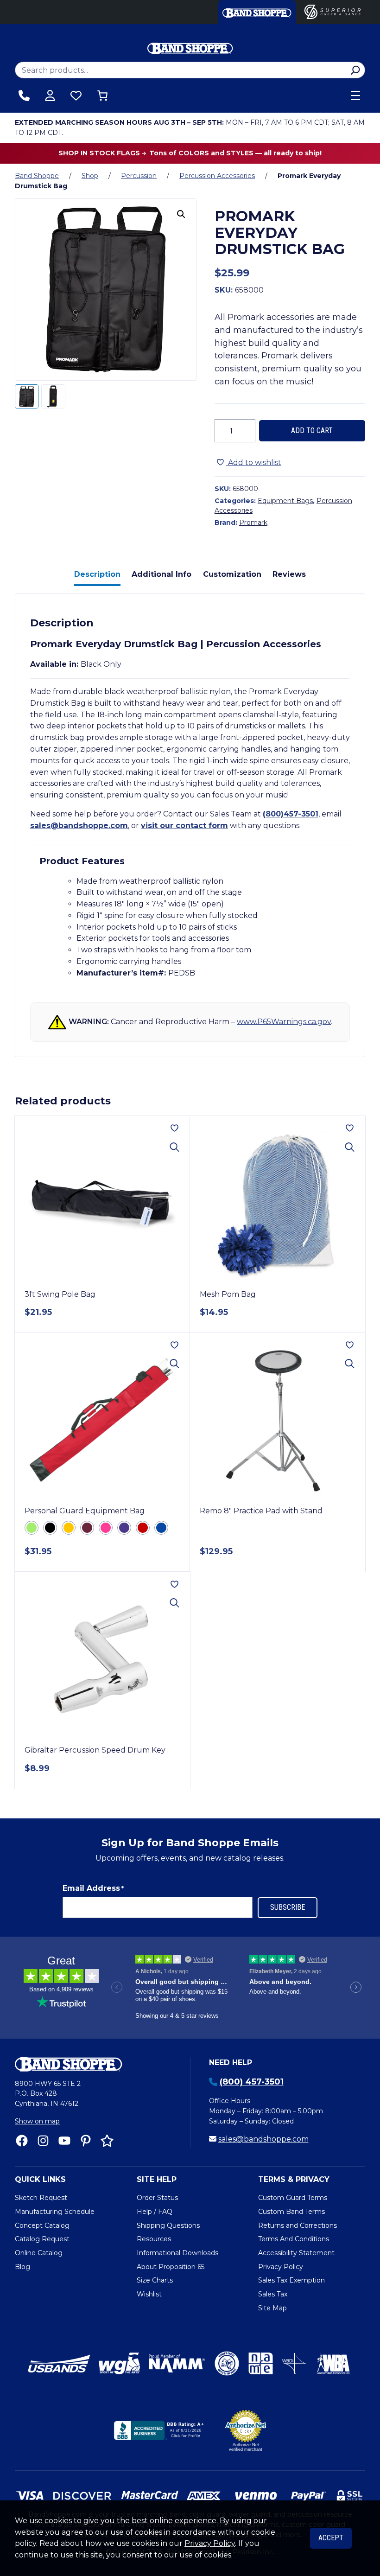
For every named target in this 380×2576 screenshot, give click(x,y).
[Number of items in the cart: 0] (102, 96)
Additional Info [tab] (161, 574)
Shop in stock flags (100, 153)
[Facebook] (22, 2141)
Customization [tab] (232, 574)
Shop (90, 176)
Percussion (139, 176)
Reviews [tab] (289, 574)
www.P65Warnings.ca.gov (284, 1021)
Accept (331, 2538)
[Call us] (24, 96)
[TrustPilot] (107, 2141)
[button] (181, 214)
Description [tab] (97, 574)
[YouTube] (64, 2141)
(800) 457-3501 (252, 2082)
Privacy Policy (210, 2543)
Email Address (93, 1888)
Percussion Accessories (217, 176)
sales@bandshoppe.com (79, 826)
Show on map (37, 2121)
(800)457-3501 (291, 814)
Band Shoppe (37, 176)
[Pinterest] (86, 2141)
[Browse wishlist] (76, 96)
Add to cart (312, 430)
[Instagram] (43, 2141)
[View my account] (50, 96)
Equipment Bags (285, 501)
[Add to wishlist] (174, 1128)
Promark (253, 523)
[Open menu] (355, 96)
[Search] (355, 70)
